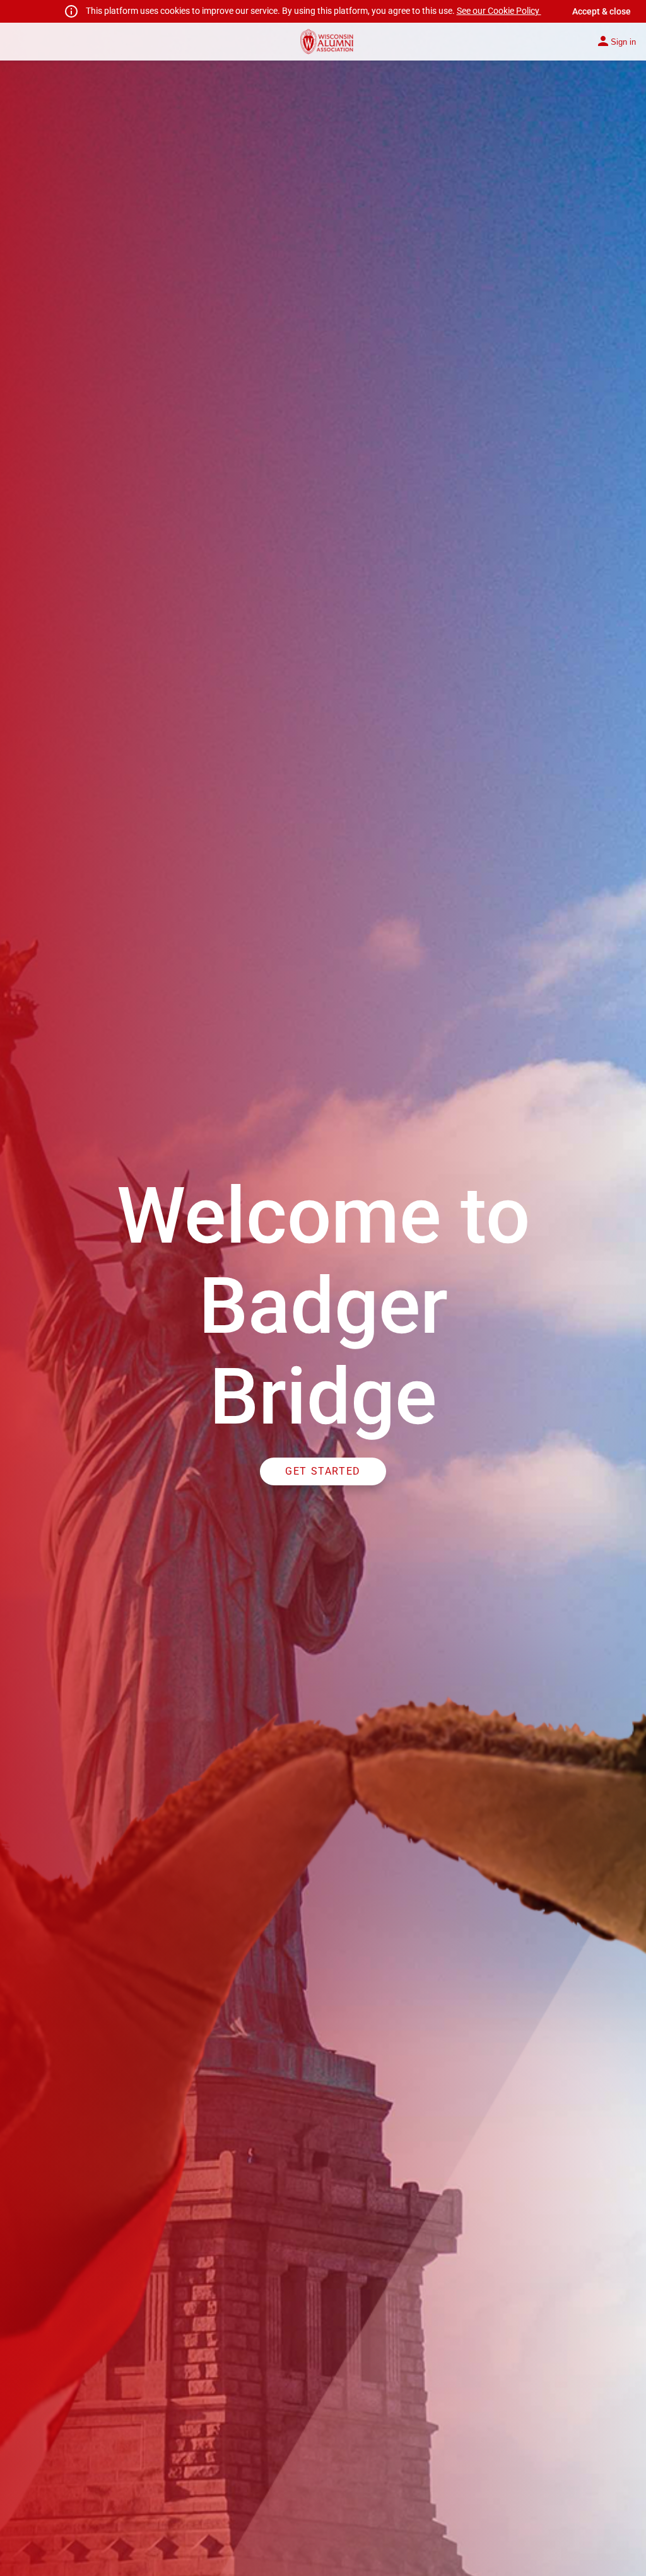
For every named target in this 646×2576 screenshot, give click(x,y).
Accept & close (602, 11)
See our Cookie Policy (499, 11)
